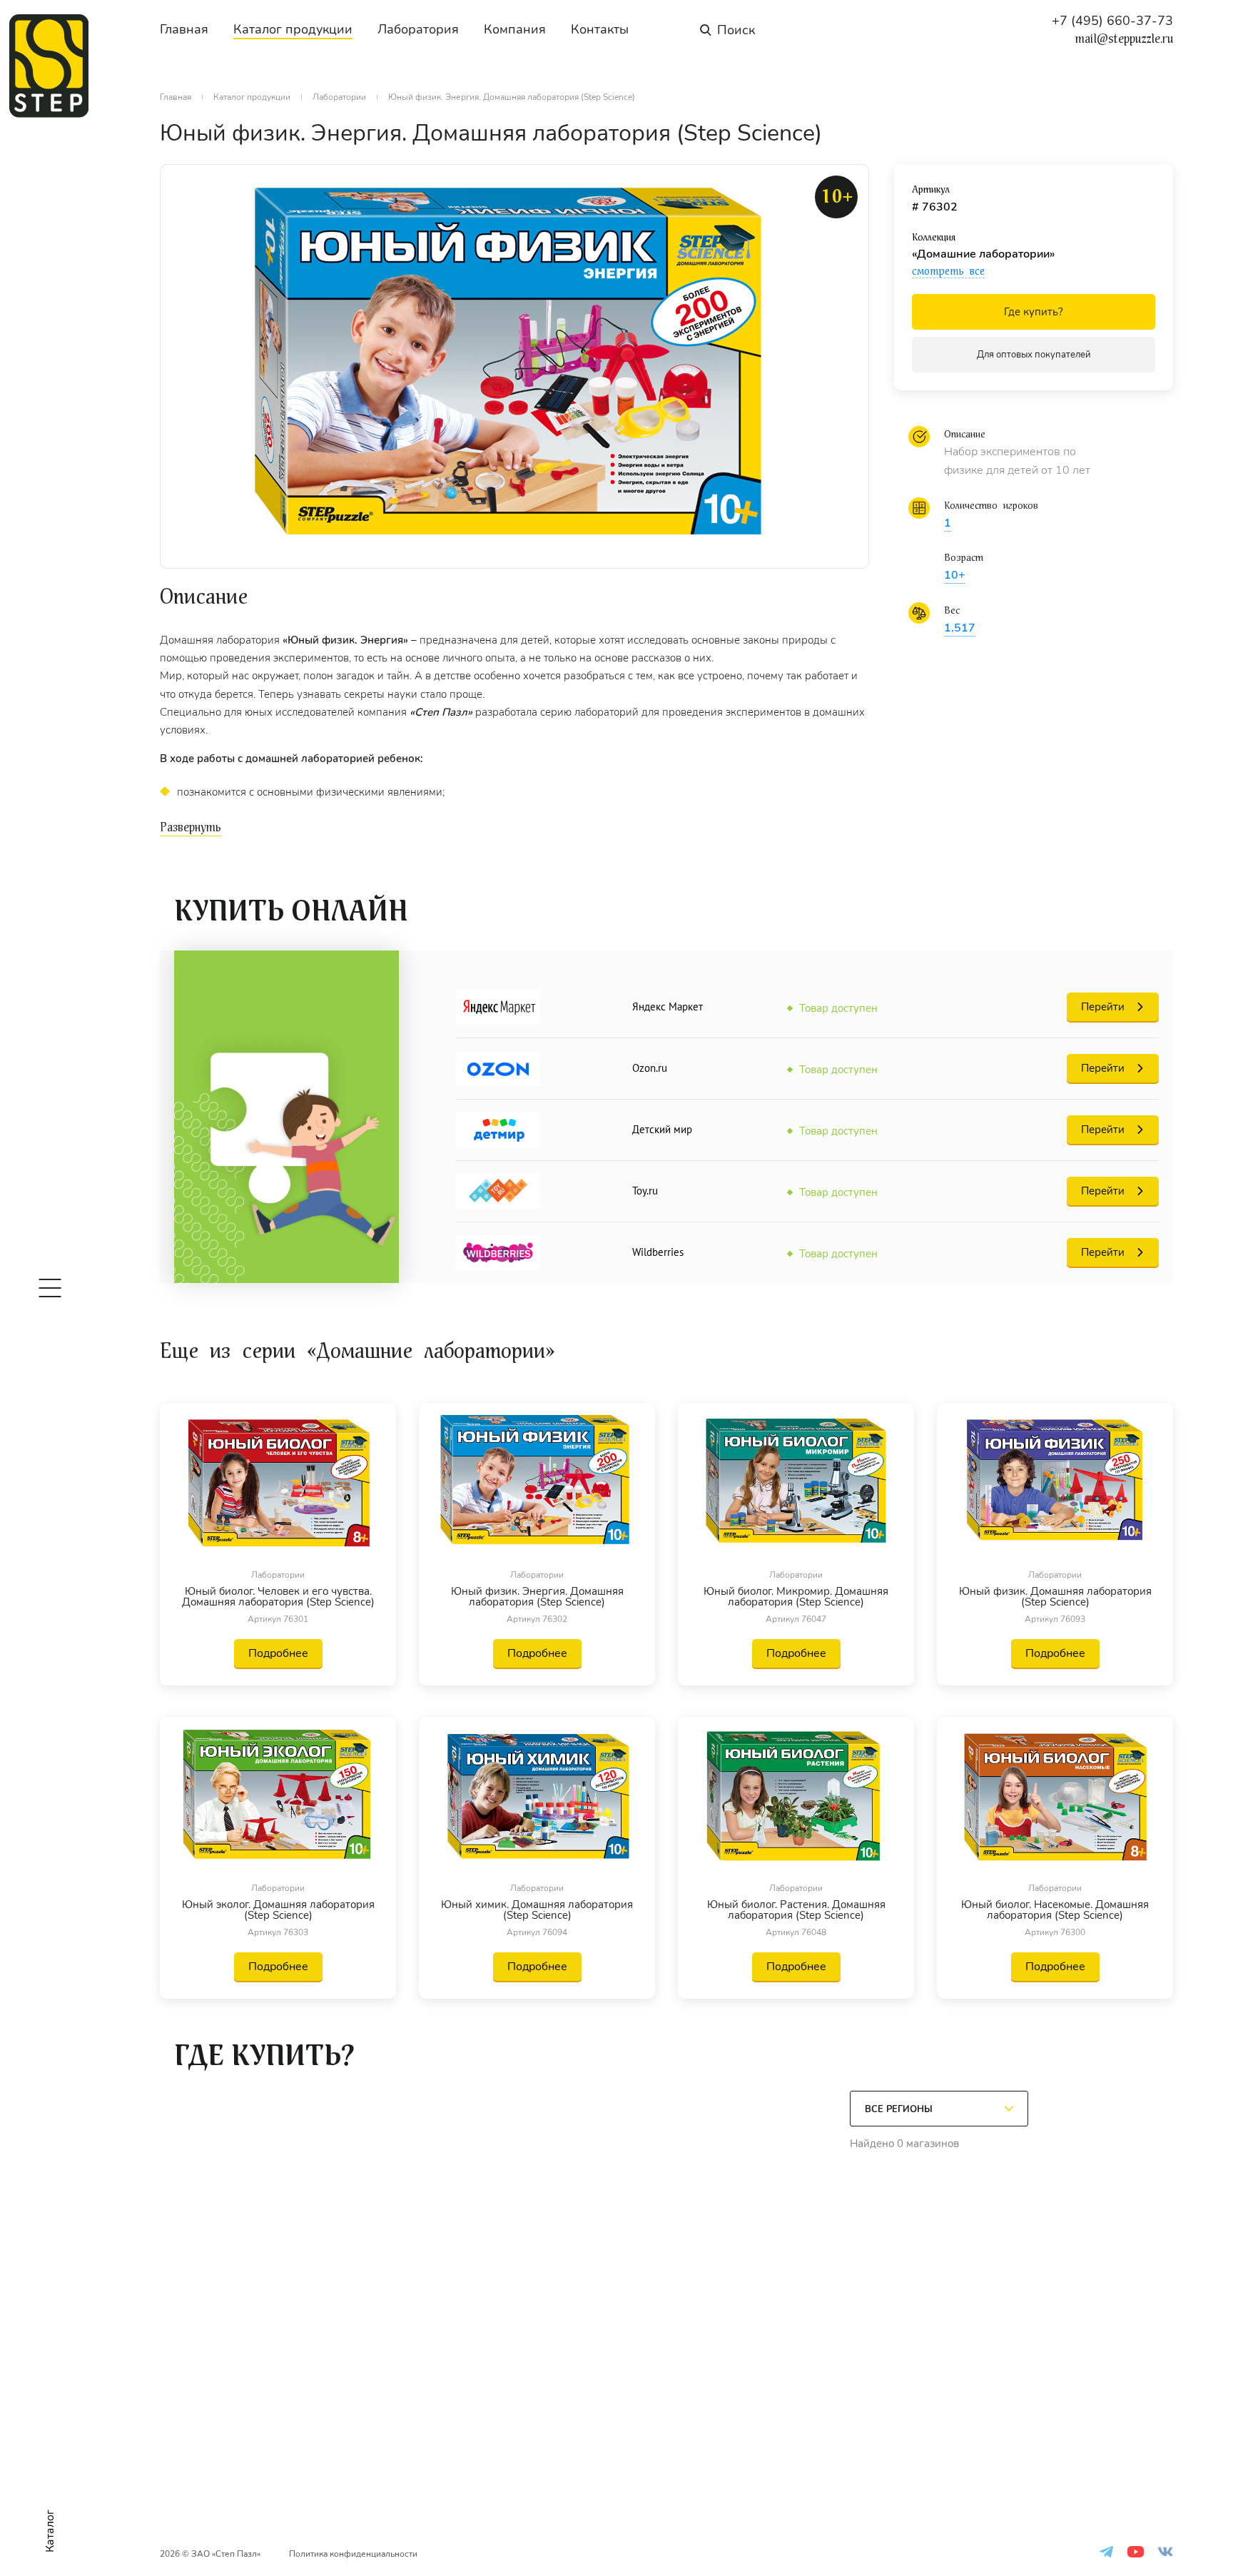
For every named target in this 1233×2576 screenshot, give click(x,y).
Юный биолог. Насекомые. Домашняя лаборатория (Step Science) (1055, 1910)
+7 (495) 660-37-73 (1112, 21)
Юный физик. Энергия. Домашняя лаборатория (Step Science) (537, 1597)
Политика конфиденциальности (353, 2554)
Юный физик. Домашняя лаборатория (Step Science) (1055, 1597)
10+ (955, 575)
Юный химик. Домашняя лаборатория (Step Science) (537, 1910)
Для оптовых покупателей (1034, 355)
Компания (515, 29)
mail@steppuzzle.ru (1124, 39)
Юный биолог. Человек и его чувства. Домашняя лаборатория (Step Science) (278, 1597)
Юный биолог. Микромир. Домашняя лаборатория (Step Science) (796, 1597)
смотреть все (948, 271)
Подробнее (278, 1653)
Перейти (1103, 1007)
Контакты (600, 29)
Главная (184, 29)
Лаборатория (418, 29)
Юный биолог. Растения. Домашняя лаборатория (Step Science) (796, 1910)
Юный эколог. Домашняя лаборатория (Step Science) (278, 1910)
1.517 (960, 628)
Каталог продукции (293, 29)
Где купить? (1034, 312)
